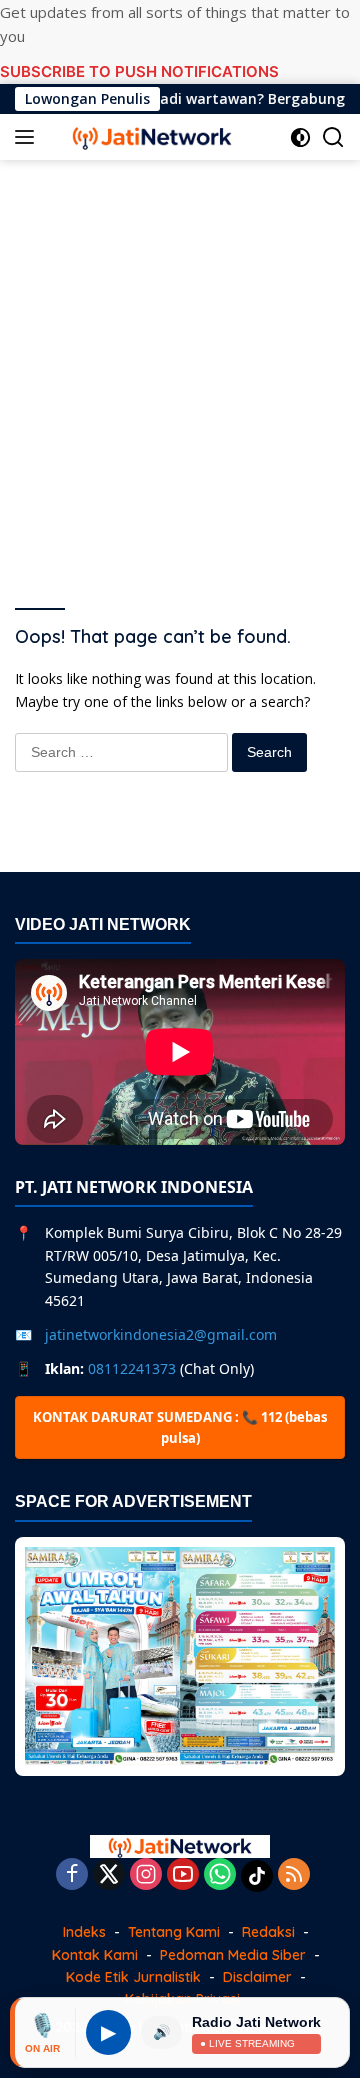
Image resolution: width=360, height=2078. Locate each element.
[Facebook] (72, 1875)
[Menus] (28, 137)
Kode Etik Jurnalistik (133, 1977)
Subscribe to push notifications (139, 71)
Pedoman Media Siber (233, 1955)
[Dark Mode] (300, 137)
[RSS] (294, 1875)
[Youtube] (183, 1875)
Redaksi (268, 1932)
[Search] (333, 137)
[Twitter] (109, 1875)
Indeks (84, 1932)
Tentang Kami (174, 1932)
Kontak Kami (95, 1955)
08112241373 (132, 1368)
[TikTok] (257, 1876)
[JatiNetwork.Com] (149, 137)
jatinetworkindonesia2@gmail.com (161, 1334)
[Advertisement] (180, 360)
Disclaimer (257, 1977)
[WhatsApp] (220, 1875)
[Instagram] (146, 1875)
